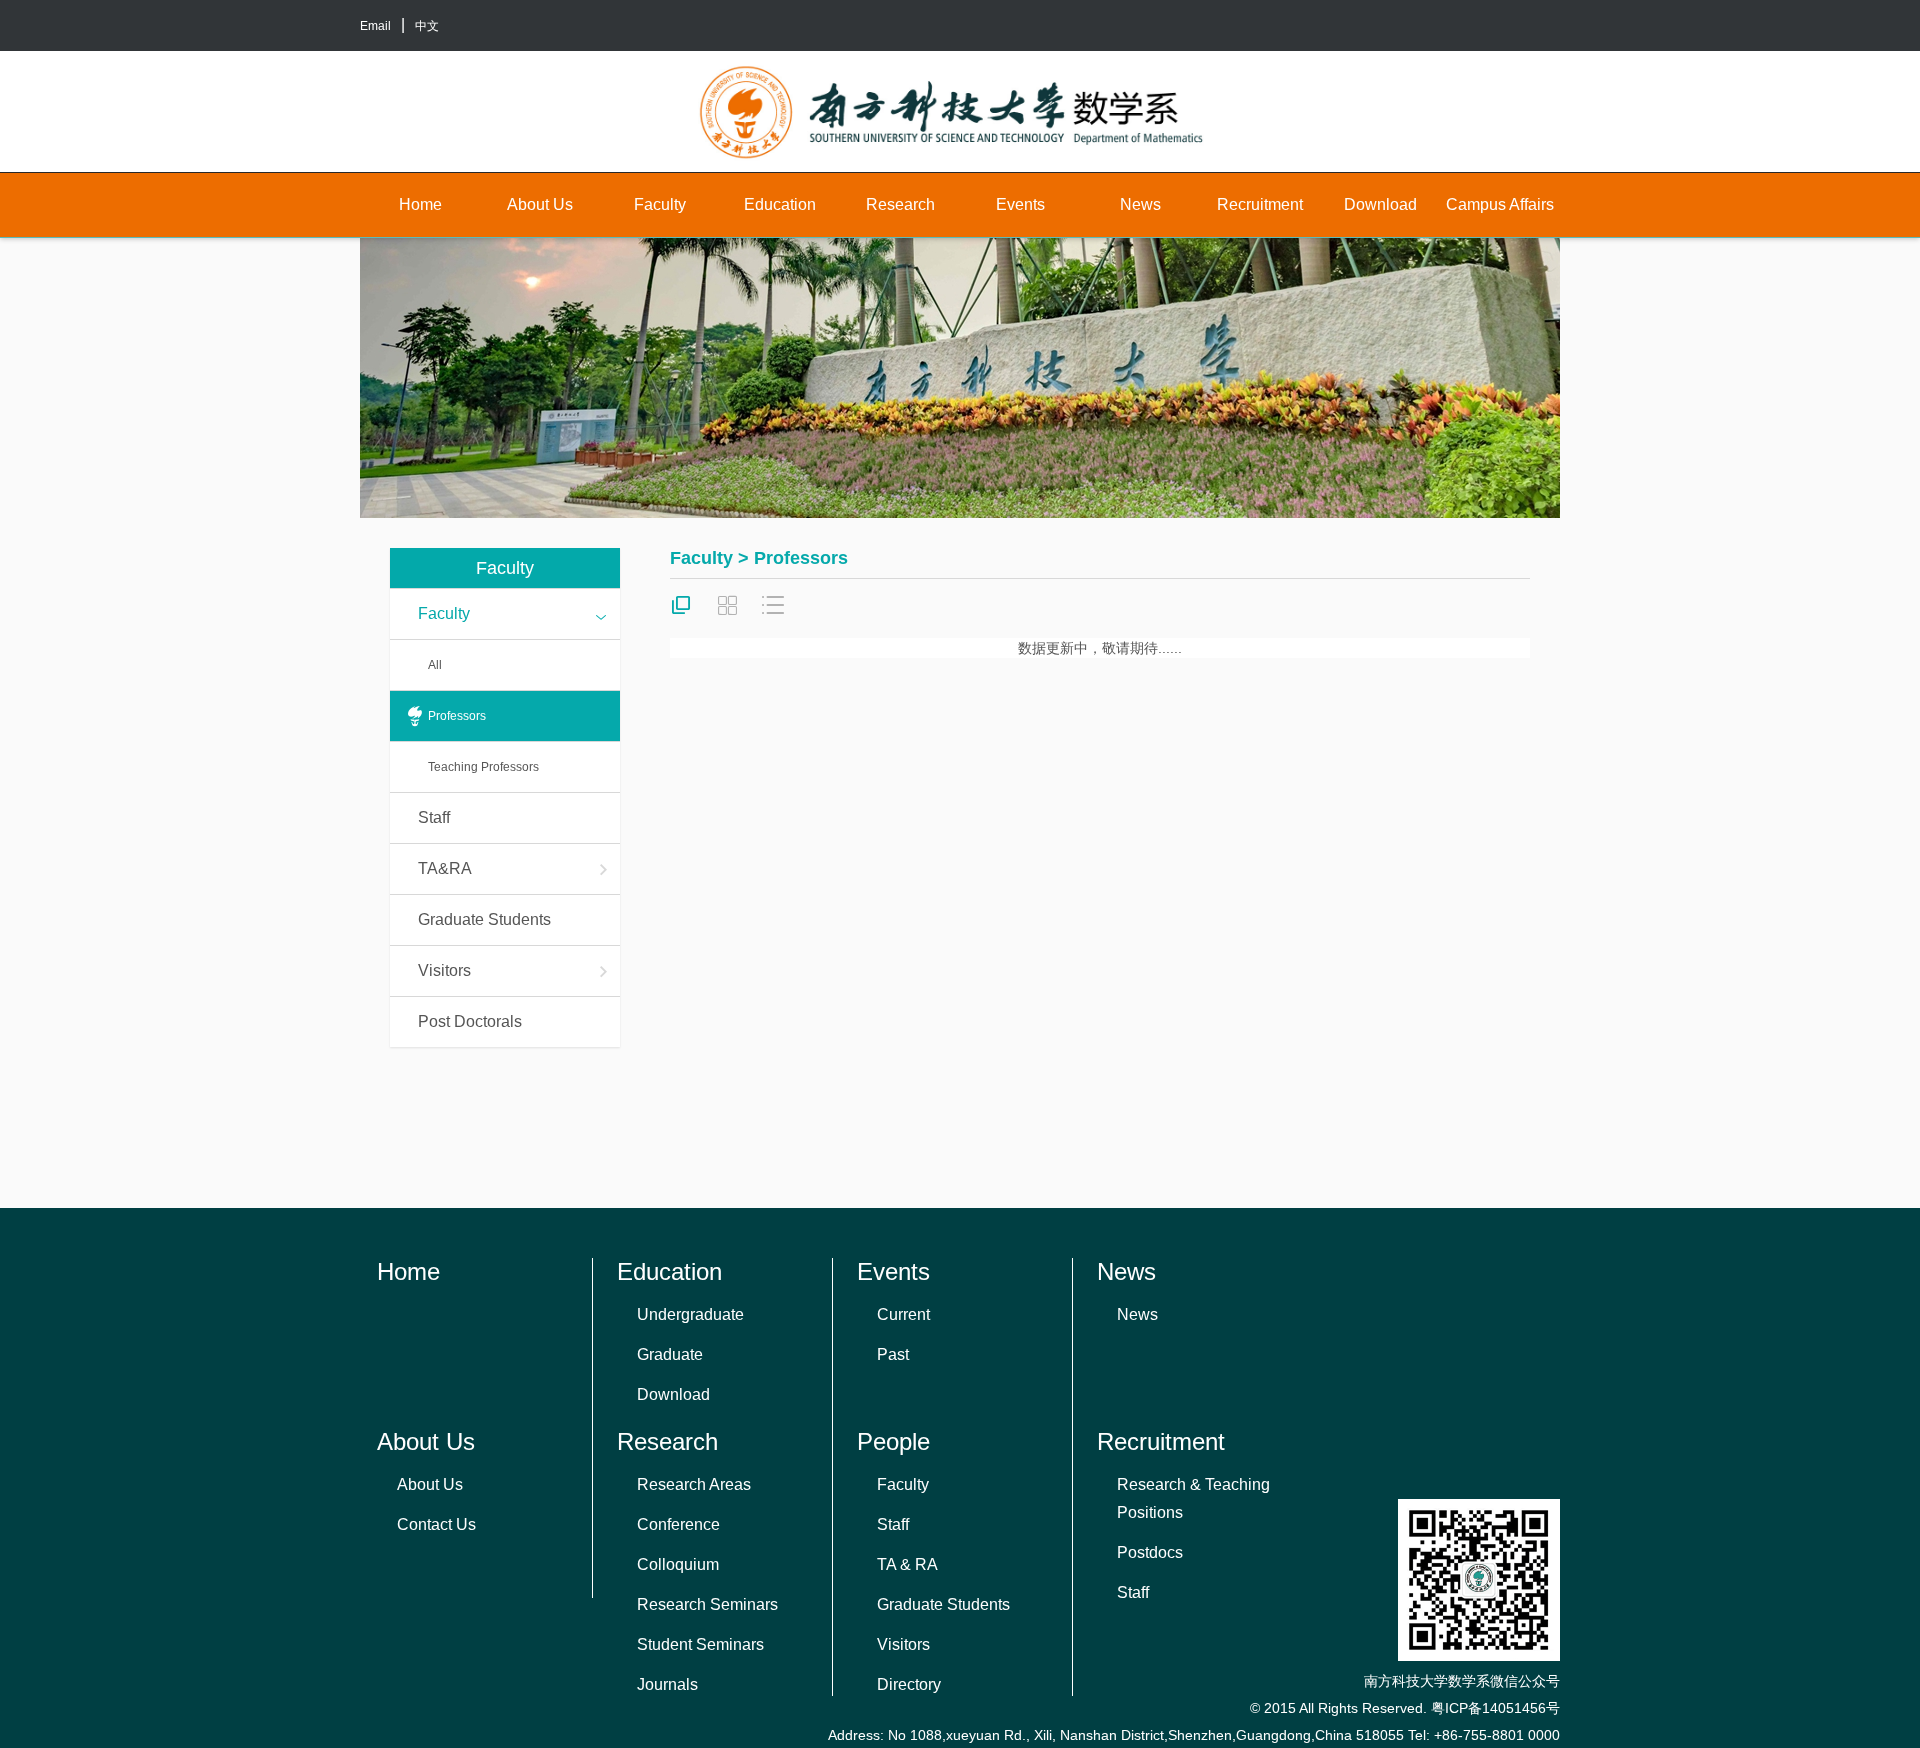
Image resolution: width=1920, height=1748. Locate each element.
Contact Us (436, 1524)
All (435, 665)
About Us (540, 204)
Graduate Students (484, 919)
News (1140, 204)
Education (780, 204)
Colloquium (678, 1564)
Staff (434, 817)
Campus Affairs (1500, 204)
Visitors (444, 970)
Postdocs (1150, 1552)
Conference (678, 1524)
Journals (667, 1684)
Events (1020, 204)
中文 (427, 26)
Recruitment (1260, 204)
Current (903, 1314)
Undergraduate (690, 1314)
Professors (457, 716)
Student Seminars (700, 1644)
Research (900, 204)
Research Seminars (707, 1604)
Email (375, 26)
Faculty (660, 204)
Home (420, 204)
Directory (909, 1684)
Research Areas (694, 1484)
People (893, 1441)
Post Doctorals (470, 1021)
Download (1380, 204)
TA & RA (907, 1564)
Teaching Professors (483, 767)
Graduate (670, 1354)
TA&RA (445, 868)
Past (893, 1354)
